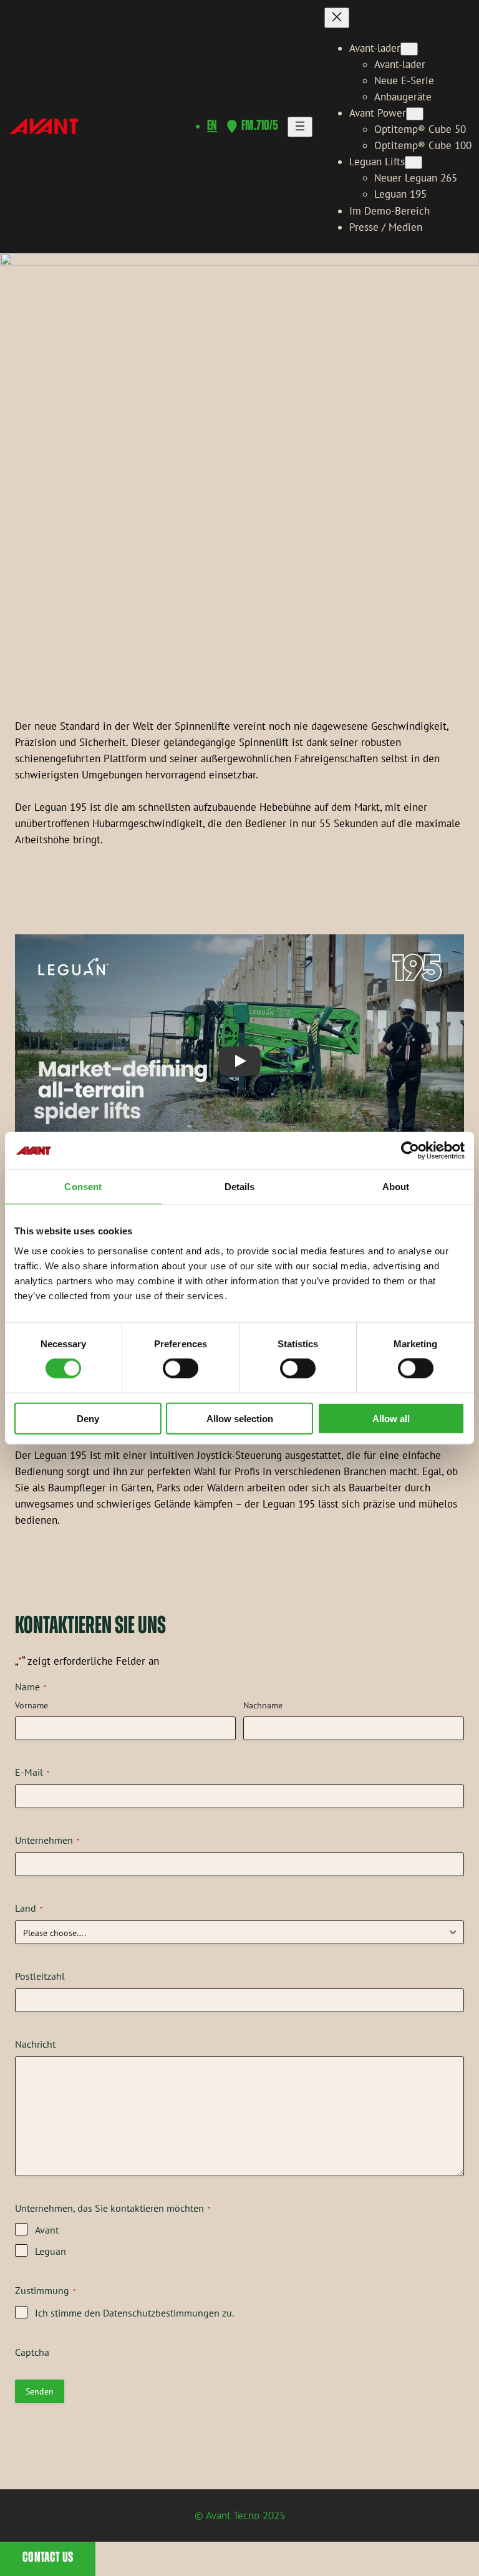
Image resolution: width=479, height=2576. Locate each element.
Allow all (391, 1418)
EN (212, 126)
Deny (88, 1418)
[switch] (181, 1368)
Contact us (48, 2558)
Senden (40, 2391)
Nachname (263, 1705)
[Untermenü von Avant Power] (415, 114)
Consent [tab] (83, 1187)
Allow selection (240, 1418)
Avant (47, 2230)
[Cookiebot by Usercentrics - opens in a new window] (410, 1151)
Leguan (51, 2251)
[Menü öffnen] (300, 127)
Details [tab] (240, 1187)
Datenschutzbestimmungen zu (167, 2313)
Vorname (31, 1705)
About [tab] (396, 1187)
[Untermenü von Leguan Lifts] (414, 162)
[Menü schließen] (337, 18)
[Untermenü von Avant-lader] (409, 49)
